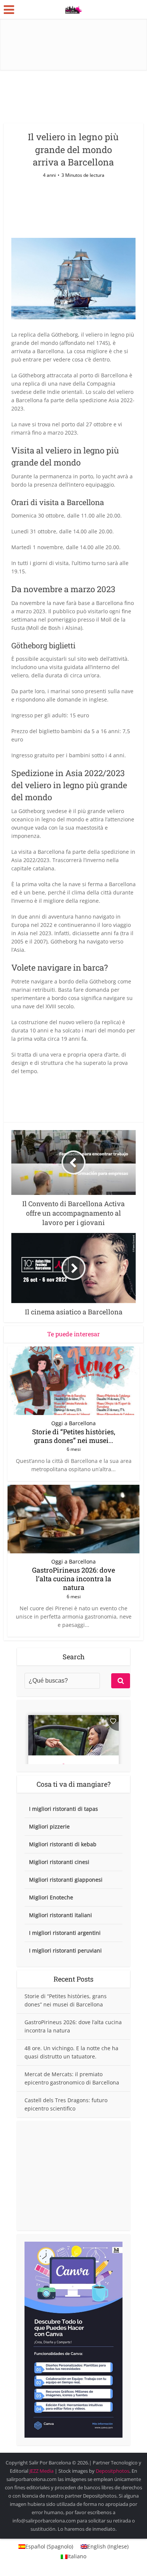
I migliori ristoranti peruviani (65, 1950)
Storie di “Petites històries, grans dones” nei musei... (74, 1436)
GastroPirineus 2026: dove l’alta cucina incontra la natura (73, 1579)
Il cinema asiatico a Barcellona (70, 2459)
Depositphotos (113, 2471)
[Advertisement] (73, 2176)
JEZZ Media (42, 2471)
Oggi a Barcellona (73, 1423)
